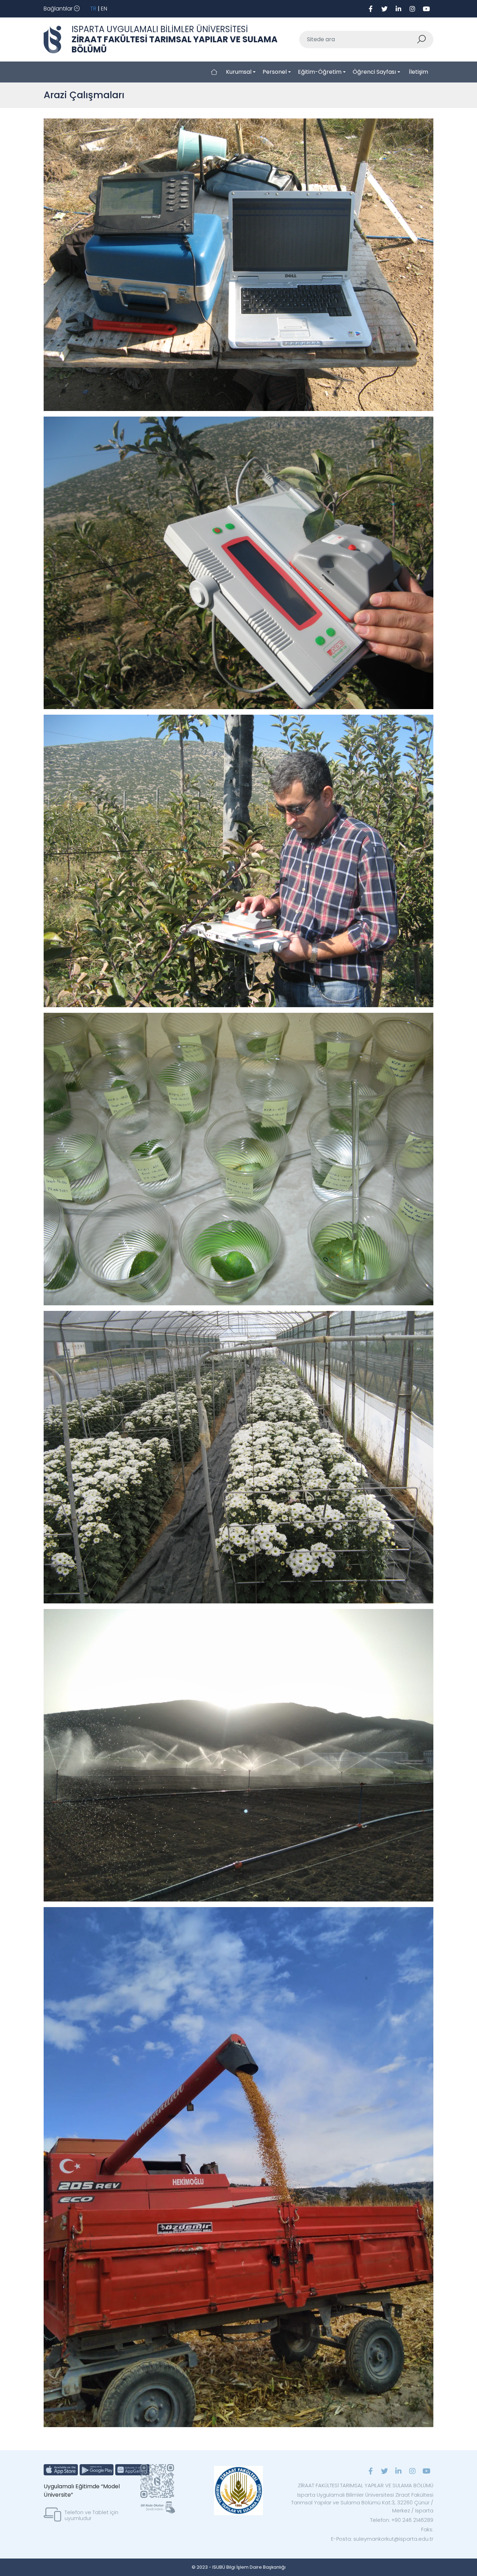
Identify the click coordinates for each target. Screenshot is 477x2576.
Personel (275, 72)
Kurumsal (239, 72)
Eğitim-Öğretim (320, 72)
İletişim (419, 72)
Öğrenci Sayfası (374, 72)
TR (93, 9)
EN (104, 9)
